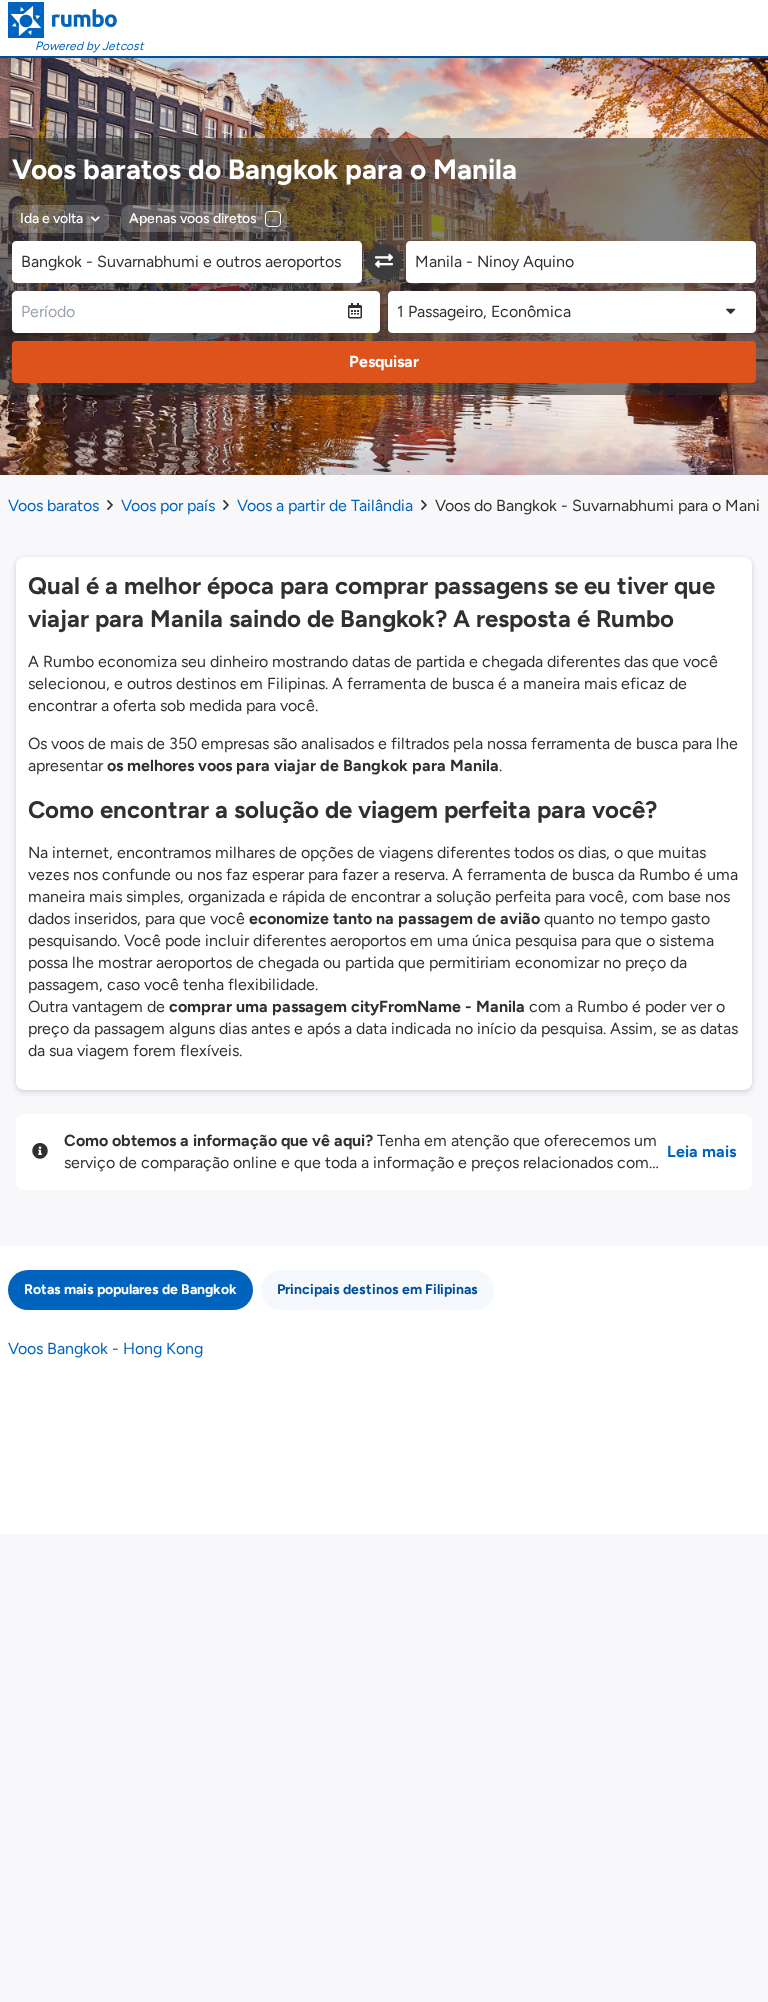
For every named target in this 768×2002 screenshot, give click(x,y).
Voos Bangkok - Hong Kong (105, 1348)
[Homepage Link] (76, 20)
